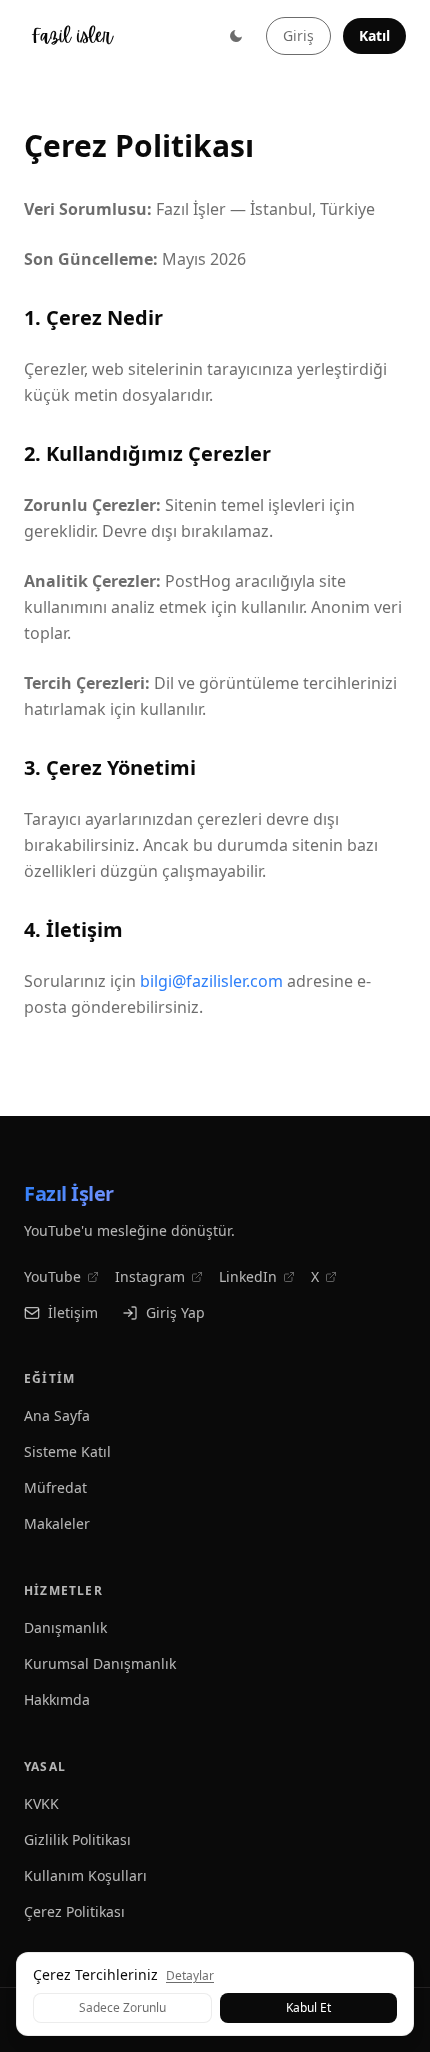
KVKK (41, 1803)
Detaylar (190, 1975)
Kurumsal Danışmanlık (100, 1663)
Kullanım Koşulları (85, 1875)
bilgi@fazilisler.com (211, 981)
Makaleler (57, 1523)
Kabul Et (308, 2007)
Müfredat (55, 1487)
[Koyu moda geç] (236, 36)
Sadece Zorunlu (122, 2007)
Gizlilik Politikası (77, 1839)
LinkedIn (248, 1276)
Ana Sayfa (57, 1415)
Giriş (298, 35)
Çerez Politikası (74, 1911)
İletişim (73, 1312)
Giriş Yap (175, 1312)
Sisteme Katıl (67, 1451)
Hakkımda (57, 1699)
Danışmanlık (65, 1627)
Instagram (150, 1276)
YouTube (52, 1276)
